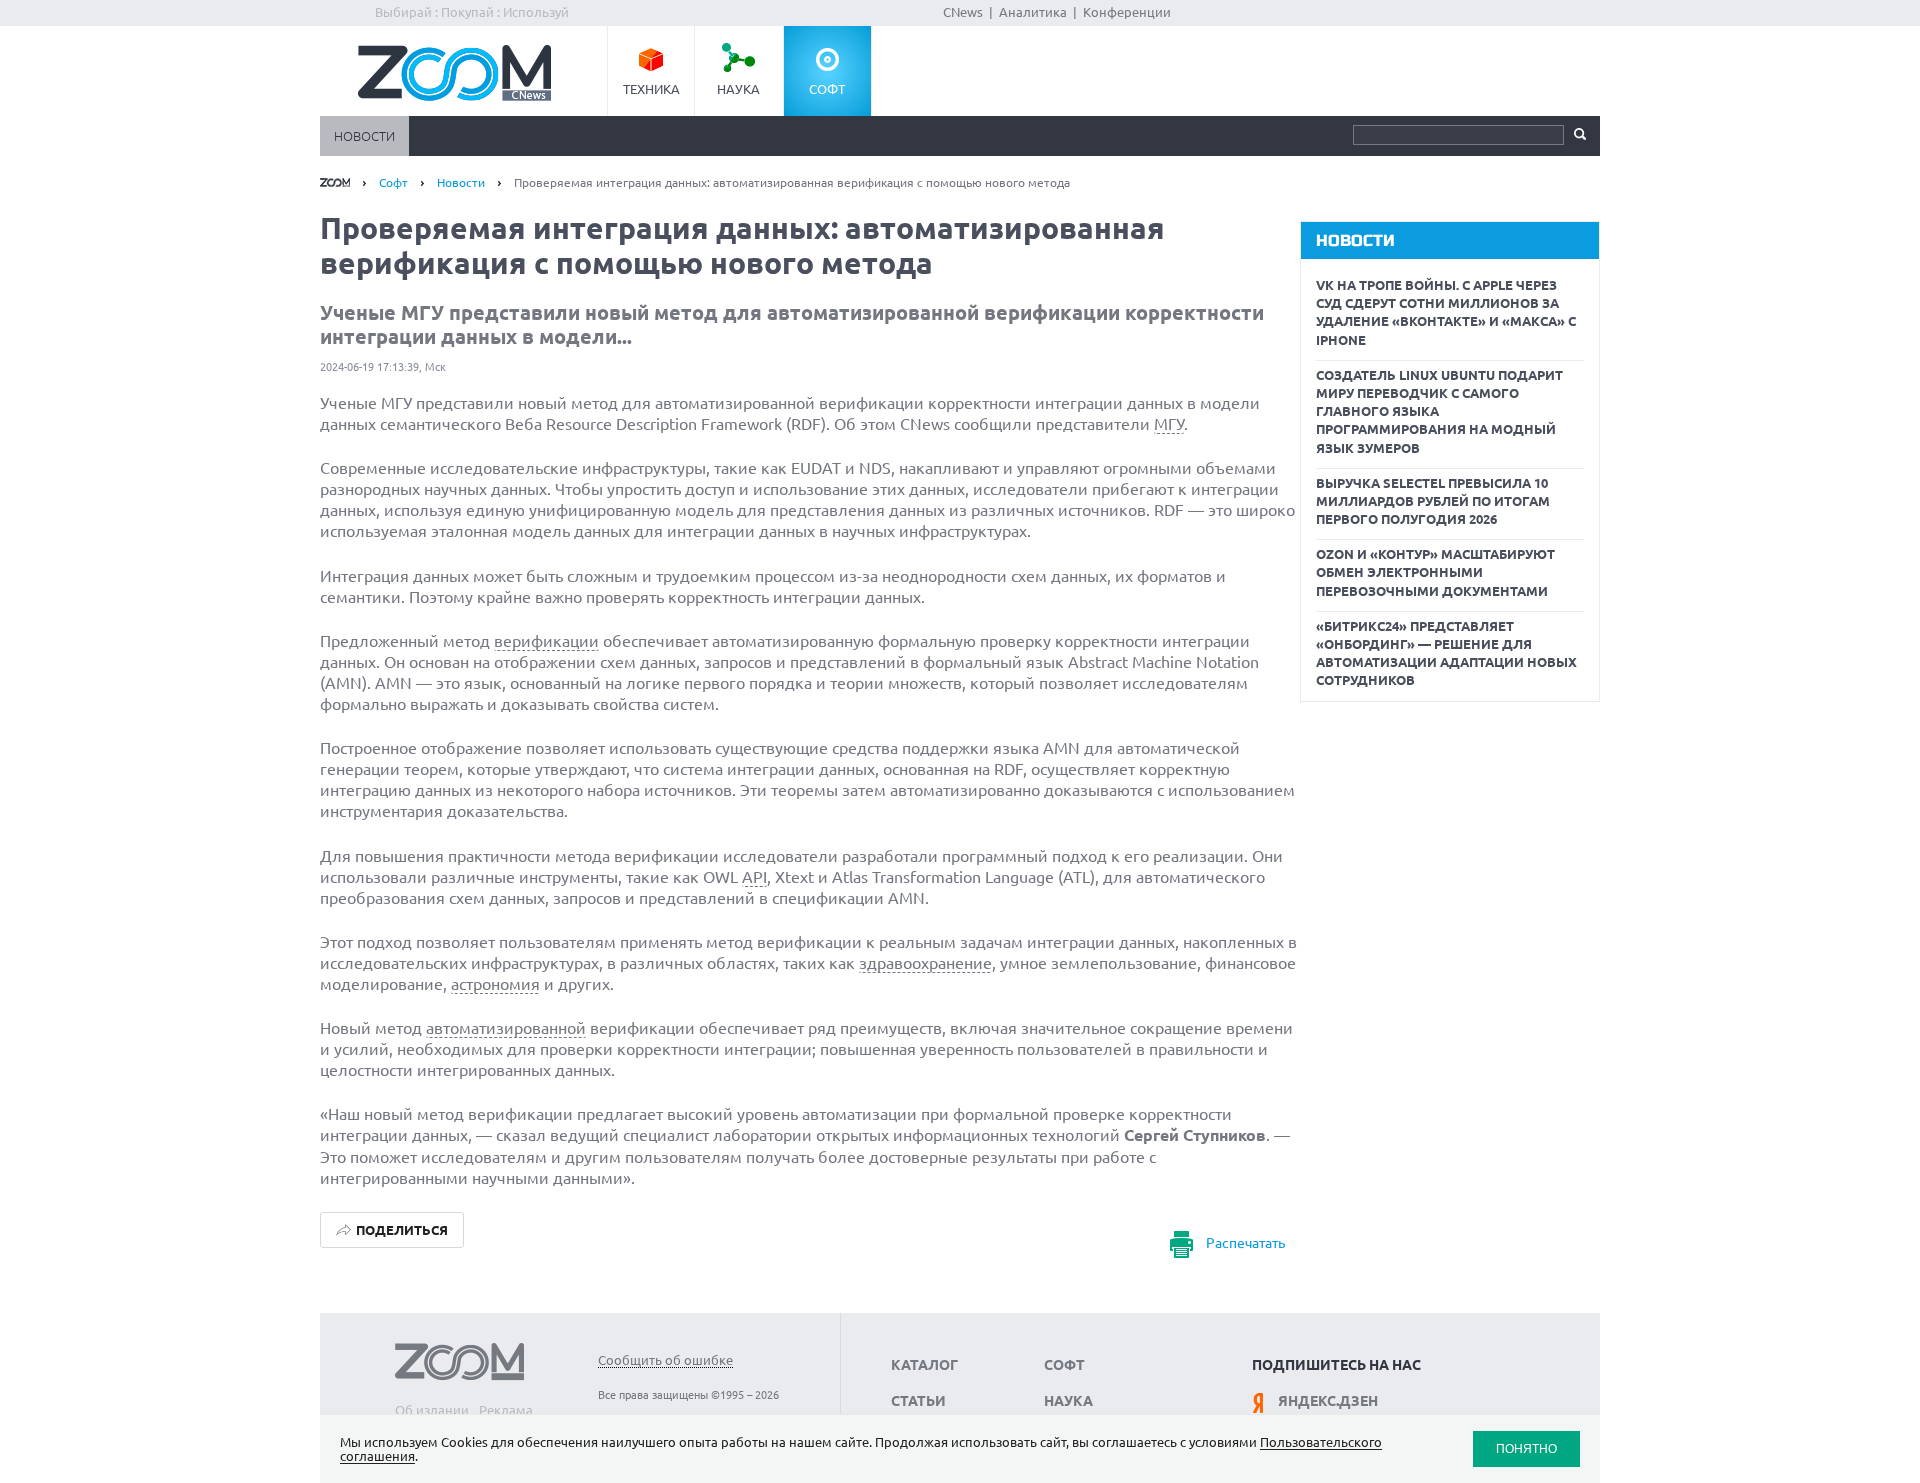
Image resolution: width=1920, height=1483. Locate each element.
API (754, 877)
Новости (364, 136)
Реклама (506, 1410)
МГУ (1169, 424)
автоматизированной (506, 1028)
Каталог (924, 1365)
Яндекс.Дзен (1328, 1401)
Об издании (432, 1410)
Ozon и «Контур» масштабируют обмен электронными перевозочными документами (1435, 572)
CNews (963, 12)
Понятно (1526, 1448)
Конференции (1127, 12)
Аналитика (1033, 12)
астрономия (495, 984)
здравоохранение (925, 963)
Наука (738, 89)
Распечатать (1245, 1243)
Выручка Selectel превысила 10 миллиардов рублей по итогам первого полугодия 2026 (1433, 501)
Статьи (918, 1401)
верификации (546, 641)
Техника (651, 89)
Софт (827, 89)
